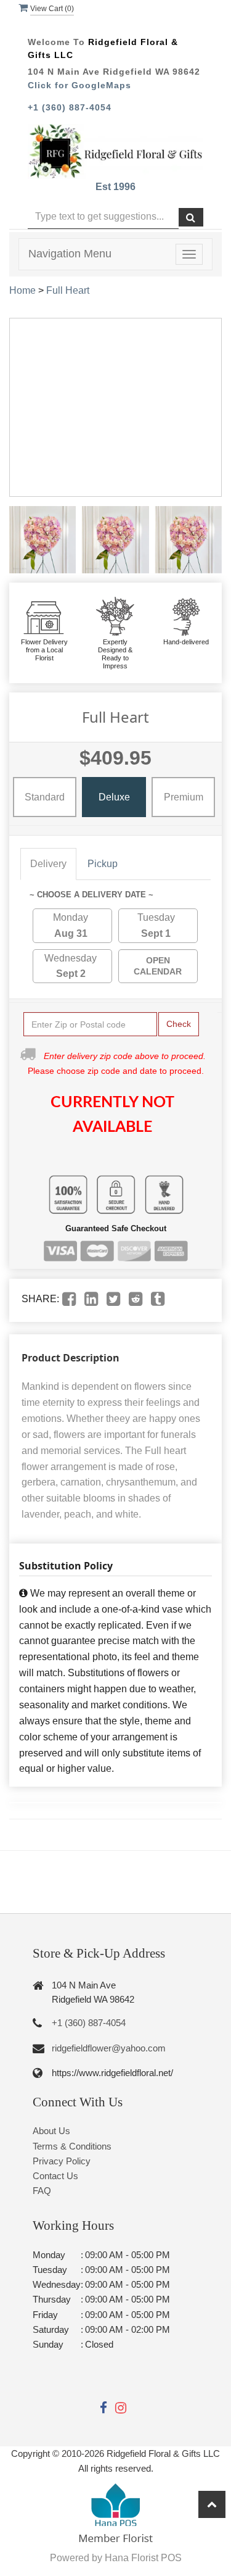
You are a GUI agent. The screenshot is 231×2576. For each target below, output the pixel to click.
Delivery (48, 864)
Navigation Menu (70, 254)
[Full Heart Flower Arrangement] (43, 539)
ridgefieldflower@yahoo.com (109, 2048)
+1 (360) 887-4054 (70, 107)
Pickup (103, 864)
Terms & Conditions (72, 2146)
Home (22, 290)
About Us (51, 2131)
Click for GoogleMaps (79, 85)
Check (179, 1024)
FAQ (42, 2191)
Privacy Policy (62, 2161)
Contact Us (55, 2176)
